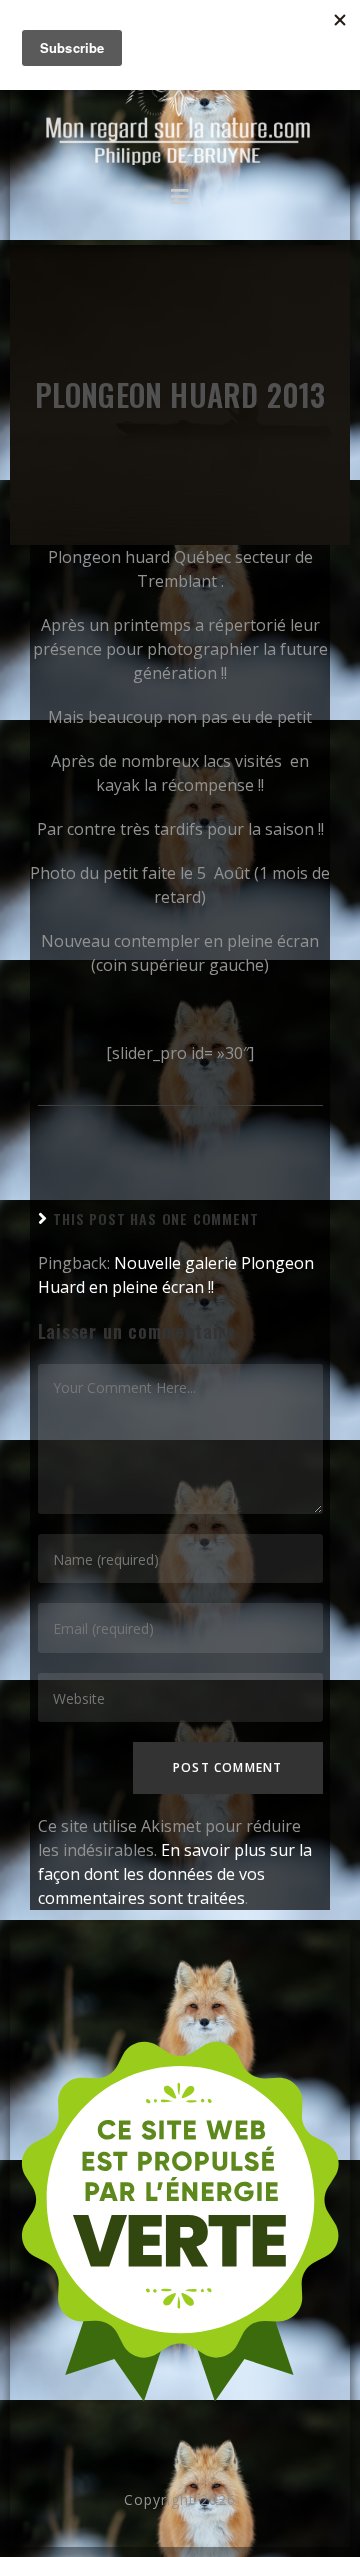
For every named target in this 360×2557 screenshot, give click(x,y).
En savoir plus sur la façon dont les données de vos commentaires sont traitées (175, 1874)
